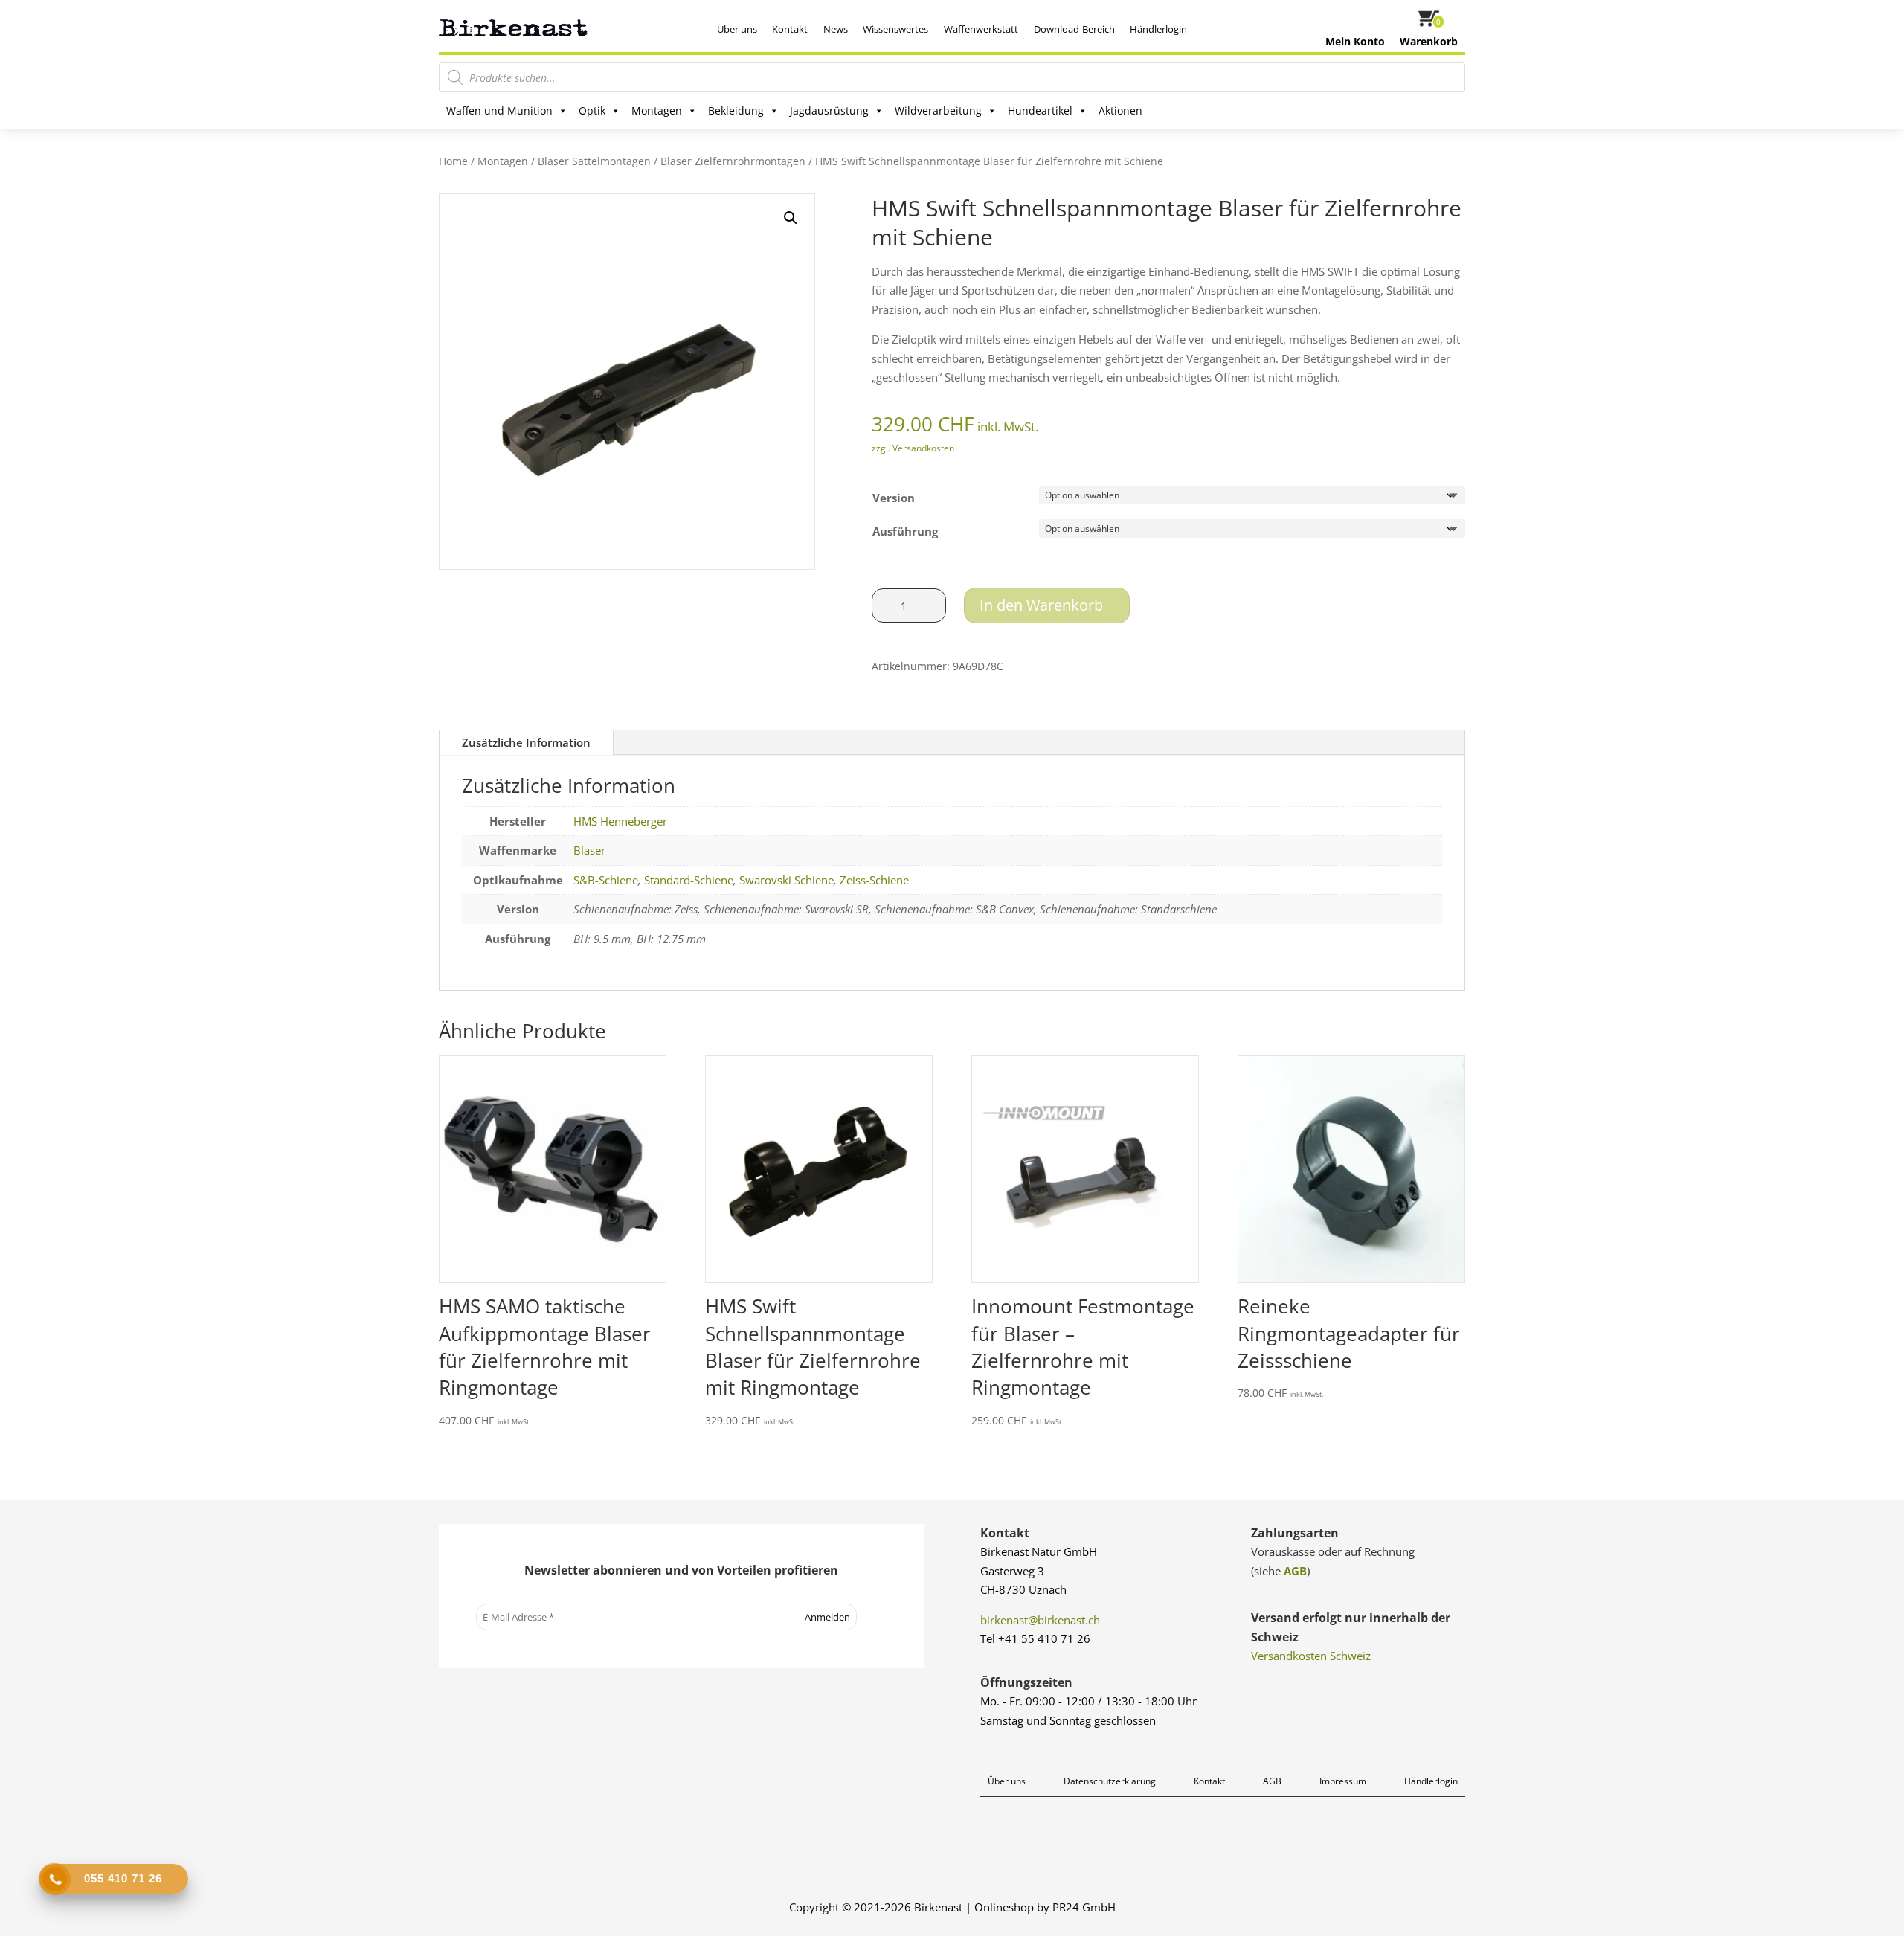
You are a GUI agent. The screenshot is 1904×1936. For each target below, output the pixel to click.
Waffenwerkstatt (981, 29)
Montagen (657, 110)
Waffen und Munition (499, 110)
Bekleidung (736, 110)
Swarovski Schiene (787, 880)
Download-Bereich (1074, 29)
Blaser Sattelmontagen (594, 161)
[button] (791, 218)
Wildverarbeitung (938, 110)
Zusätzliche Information (526, 742)
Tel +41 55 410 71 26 (1035, 1638)
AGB (1295, 1571)
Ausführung (905, 531)
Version (894, 498)
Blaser (589, 850)
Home (453, 161)
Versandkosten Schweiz (1311, 1656)
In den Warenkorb (1041, 605)
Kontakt (790, 29)
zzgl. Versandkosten (913, 448)
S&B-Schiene (606, 880)
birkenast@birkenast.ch (1040, 1620)
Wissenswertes (895, 29)
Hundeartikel (1040, 110)
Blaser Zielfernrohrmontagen (733, 161)
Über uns (737, 29)
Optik (592, 110)
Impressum (1343, 1781)
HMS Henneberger (620, 821)
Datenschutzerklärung (1110, 1781)
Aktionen (1120, 110)
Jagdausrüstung (829, 110)
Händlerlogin (1158, 29)
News (836, 29)
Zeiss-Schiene (874, 880)
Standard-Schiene (689, 880)
